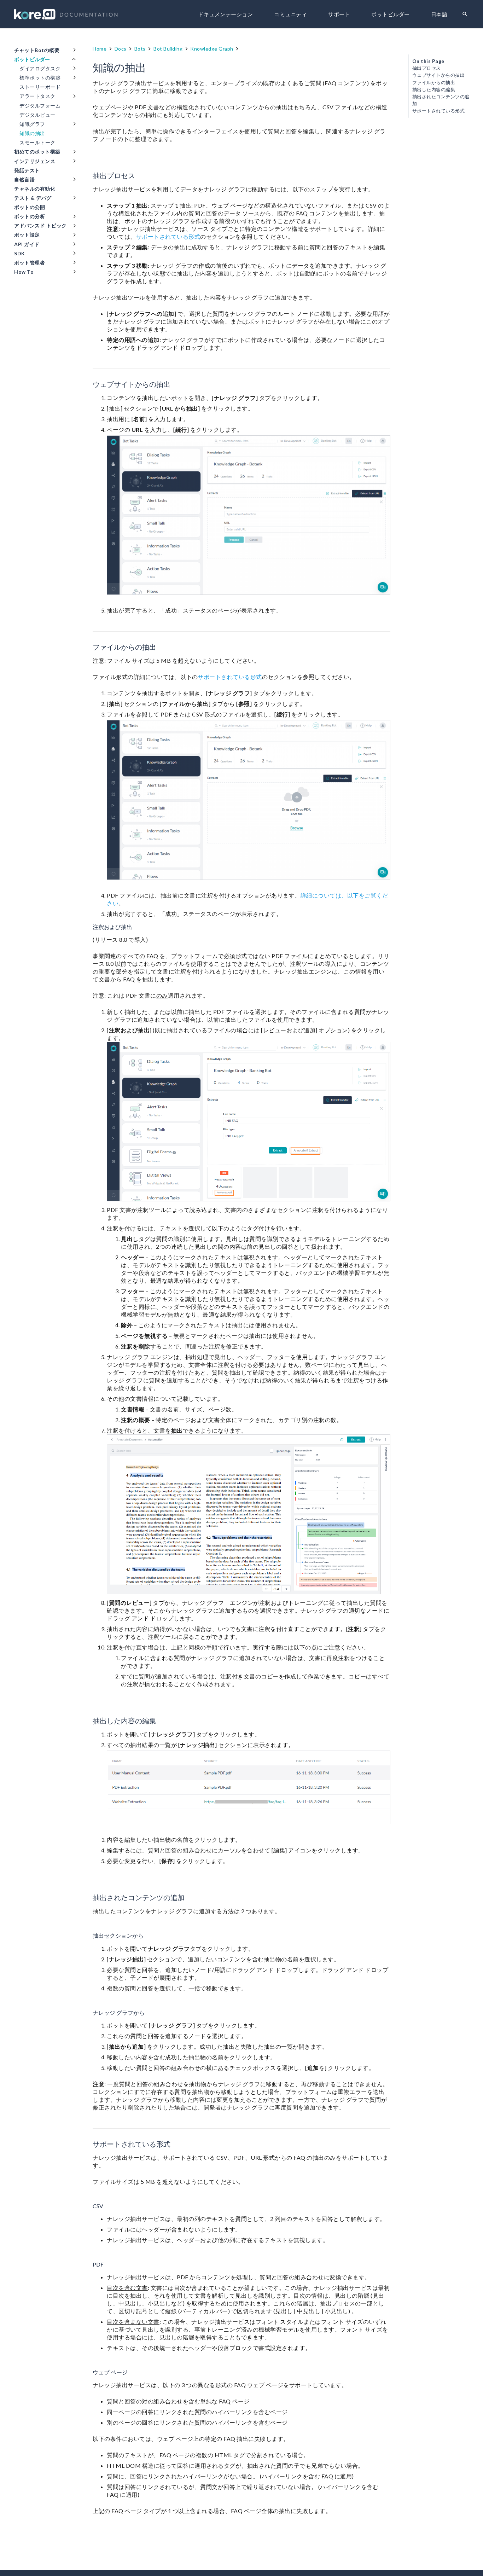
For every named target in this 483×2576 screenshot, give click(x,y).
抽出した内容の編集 (434, 90)
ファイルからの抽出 (434, 83)
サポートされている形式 (168, 236)
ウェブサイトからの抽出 (439, 75)
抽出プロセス (427, 68)
